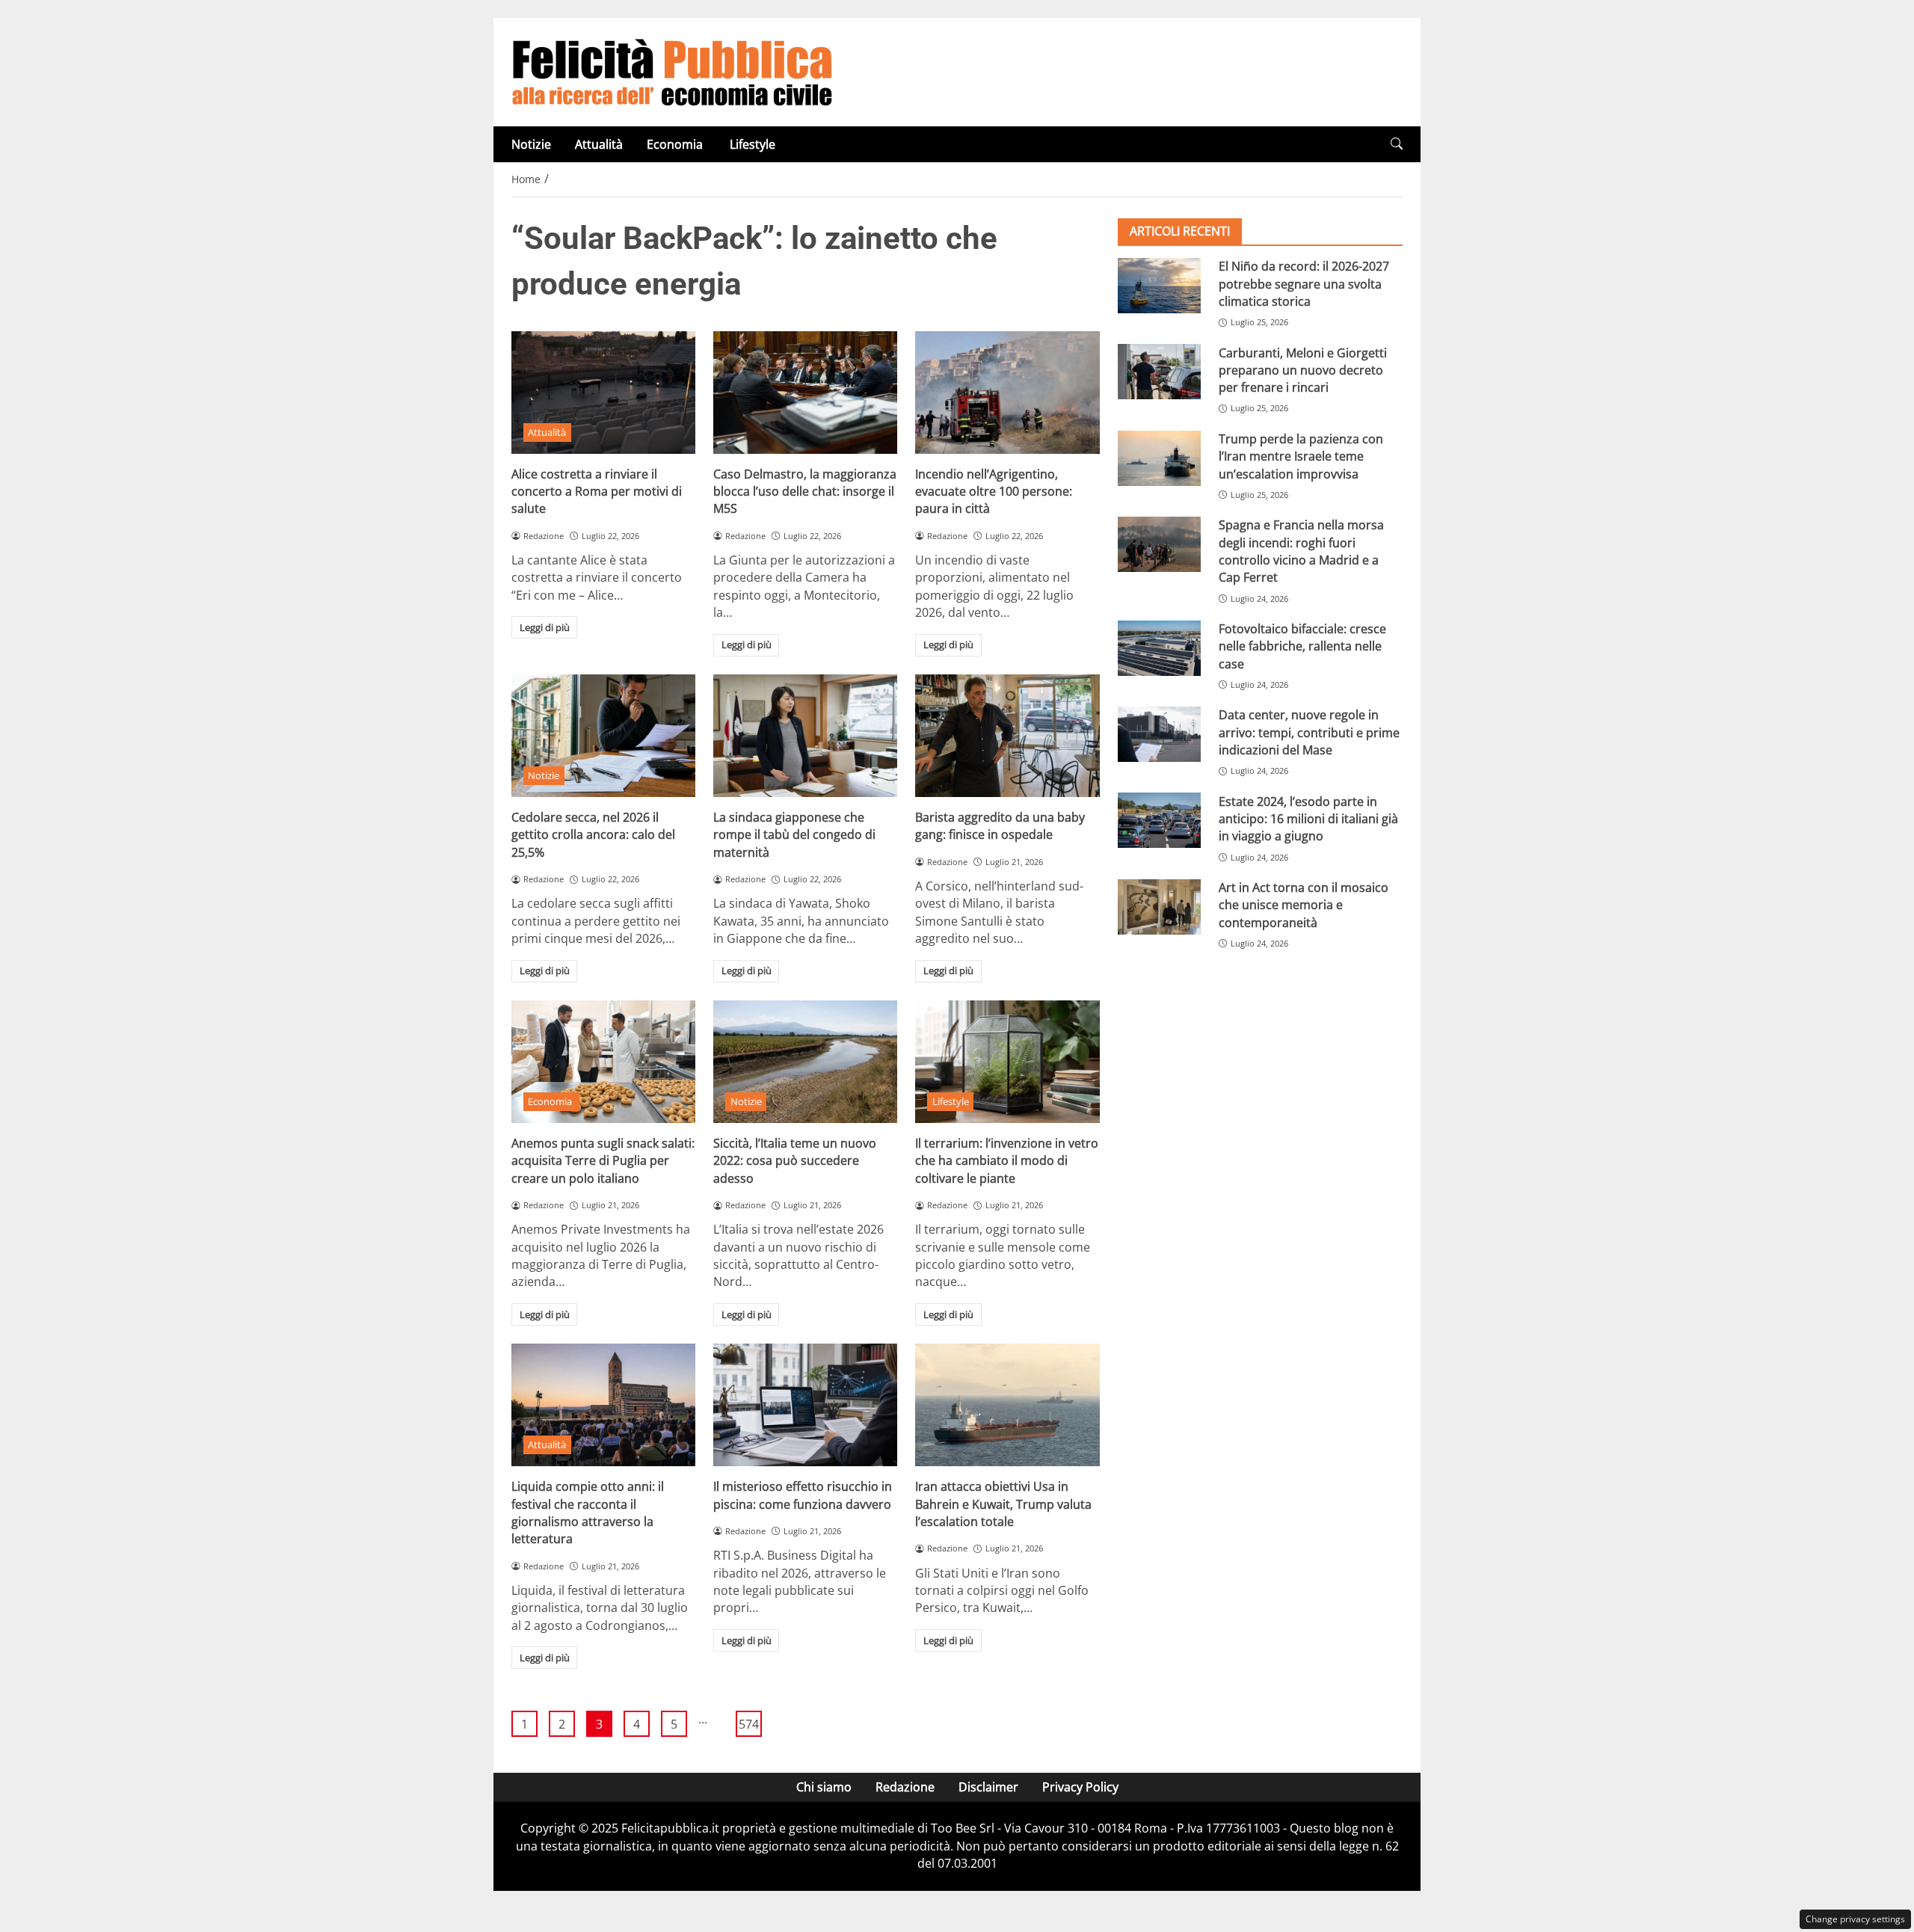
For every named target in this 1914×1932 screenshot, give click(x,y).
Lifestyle (753, 144)
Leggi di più (545, 627)
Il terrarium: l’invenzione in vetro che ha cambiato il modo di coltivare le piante (1007, 1161)
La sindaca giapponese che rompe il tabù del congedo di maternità (794, 835)
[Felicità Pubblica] (672, 71)
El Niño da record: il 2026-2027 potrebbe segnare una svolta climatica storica (1304, 284)
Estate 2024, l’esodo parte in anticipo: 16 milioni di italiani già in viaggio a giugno (1308, 818)
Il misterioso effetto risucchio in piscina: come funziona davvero (803, 1495)
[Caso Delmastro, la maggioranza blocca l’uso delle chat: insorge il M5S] (805, 393)
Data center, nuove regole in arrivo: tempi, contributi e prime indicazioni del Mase (1309, 732)
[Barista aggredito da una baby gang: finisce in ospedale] (1007, 736)
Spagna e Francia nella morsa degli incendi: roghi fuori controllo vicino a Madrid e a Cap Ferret (1301, 551)
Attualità (599, 144)
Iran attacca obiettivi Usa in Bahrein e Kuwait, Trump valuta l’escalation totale (1003, 1504)
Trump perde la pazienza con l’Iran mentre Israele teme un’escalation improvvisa (1301, 456)
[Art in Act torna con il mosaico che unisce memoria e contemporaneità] (1159, 907)
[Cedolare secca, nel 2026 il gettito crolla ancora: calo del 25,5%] (603, 736)
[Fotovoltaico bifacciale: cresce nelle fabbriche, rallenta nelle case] (1159, 648)
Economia (676, 144)
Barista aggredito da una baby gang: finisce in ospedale (1000, 826)
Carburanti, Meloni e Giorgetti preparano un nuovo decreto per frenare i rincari (1303, 370)
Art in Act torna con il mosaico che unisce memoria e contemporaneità (1304, 905)
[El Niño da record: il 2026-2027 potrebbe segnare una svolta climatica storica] (1159, 286)
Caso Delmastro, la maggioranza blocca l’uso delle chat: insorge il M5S (805, 492)
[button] (1397, 144)
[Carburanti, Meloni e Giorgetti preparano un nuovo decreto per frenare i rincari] (1159, 372)
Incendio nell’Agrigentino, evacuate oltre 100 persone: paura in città (994, 492)
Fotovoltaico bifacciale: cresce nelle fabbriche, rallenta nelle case (1302, 646)
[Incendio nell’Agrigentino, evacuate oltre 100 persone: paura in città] (1007, 393)
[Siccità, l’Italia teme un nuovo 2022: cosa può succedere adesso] (805, 1062)
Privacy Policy (1080, 1787)
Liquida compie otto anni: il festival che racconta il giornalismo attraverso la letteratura (588, 1513)
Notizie (531, 144)
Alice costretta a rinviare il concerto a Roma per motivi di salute (597, 492)
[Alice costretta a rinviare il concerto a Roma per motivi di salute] (603, 393)
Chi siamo (824, 1787)
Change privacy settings (1855, 1919)
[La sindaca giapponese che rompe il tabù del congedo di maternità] (805, 736)
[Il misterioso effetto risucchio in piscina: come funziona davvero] (805, 1405)
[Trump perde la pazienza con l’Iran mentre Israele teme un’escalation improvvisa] (1159, 458)
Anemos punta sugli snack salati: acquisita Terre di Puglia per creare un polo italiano (603, 1161)
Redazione (905, 1787)
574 (749, 1724)
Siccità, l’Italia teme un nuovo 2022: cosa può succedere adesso (795, 1161)
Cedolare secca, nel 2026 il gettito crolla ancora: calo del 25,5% (593, 835)
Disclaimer (988, 1787)
